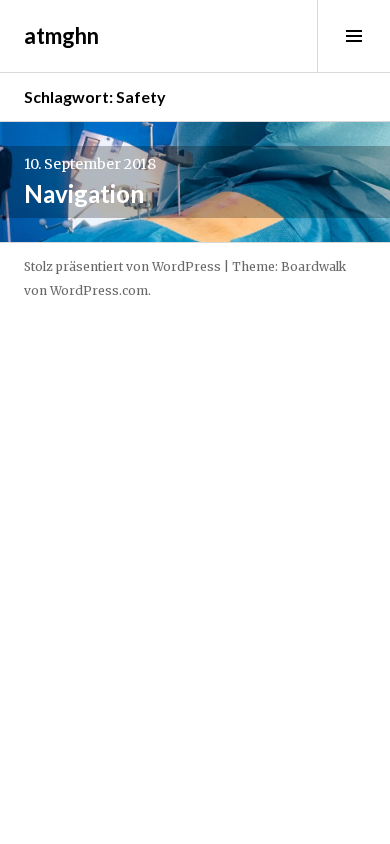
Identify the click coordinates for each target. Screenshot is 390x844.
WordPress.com (99, 290)
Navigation (84, 193)
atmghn (61, 35)
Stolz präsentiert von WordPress (122, 266)
